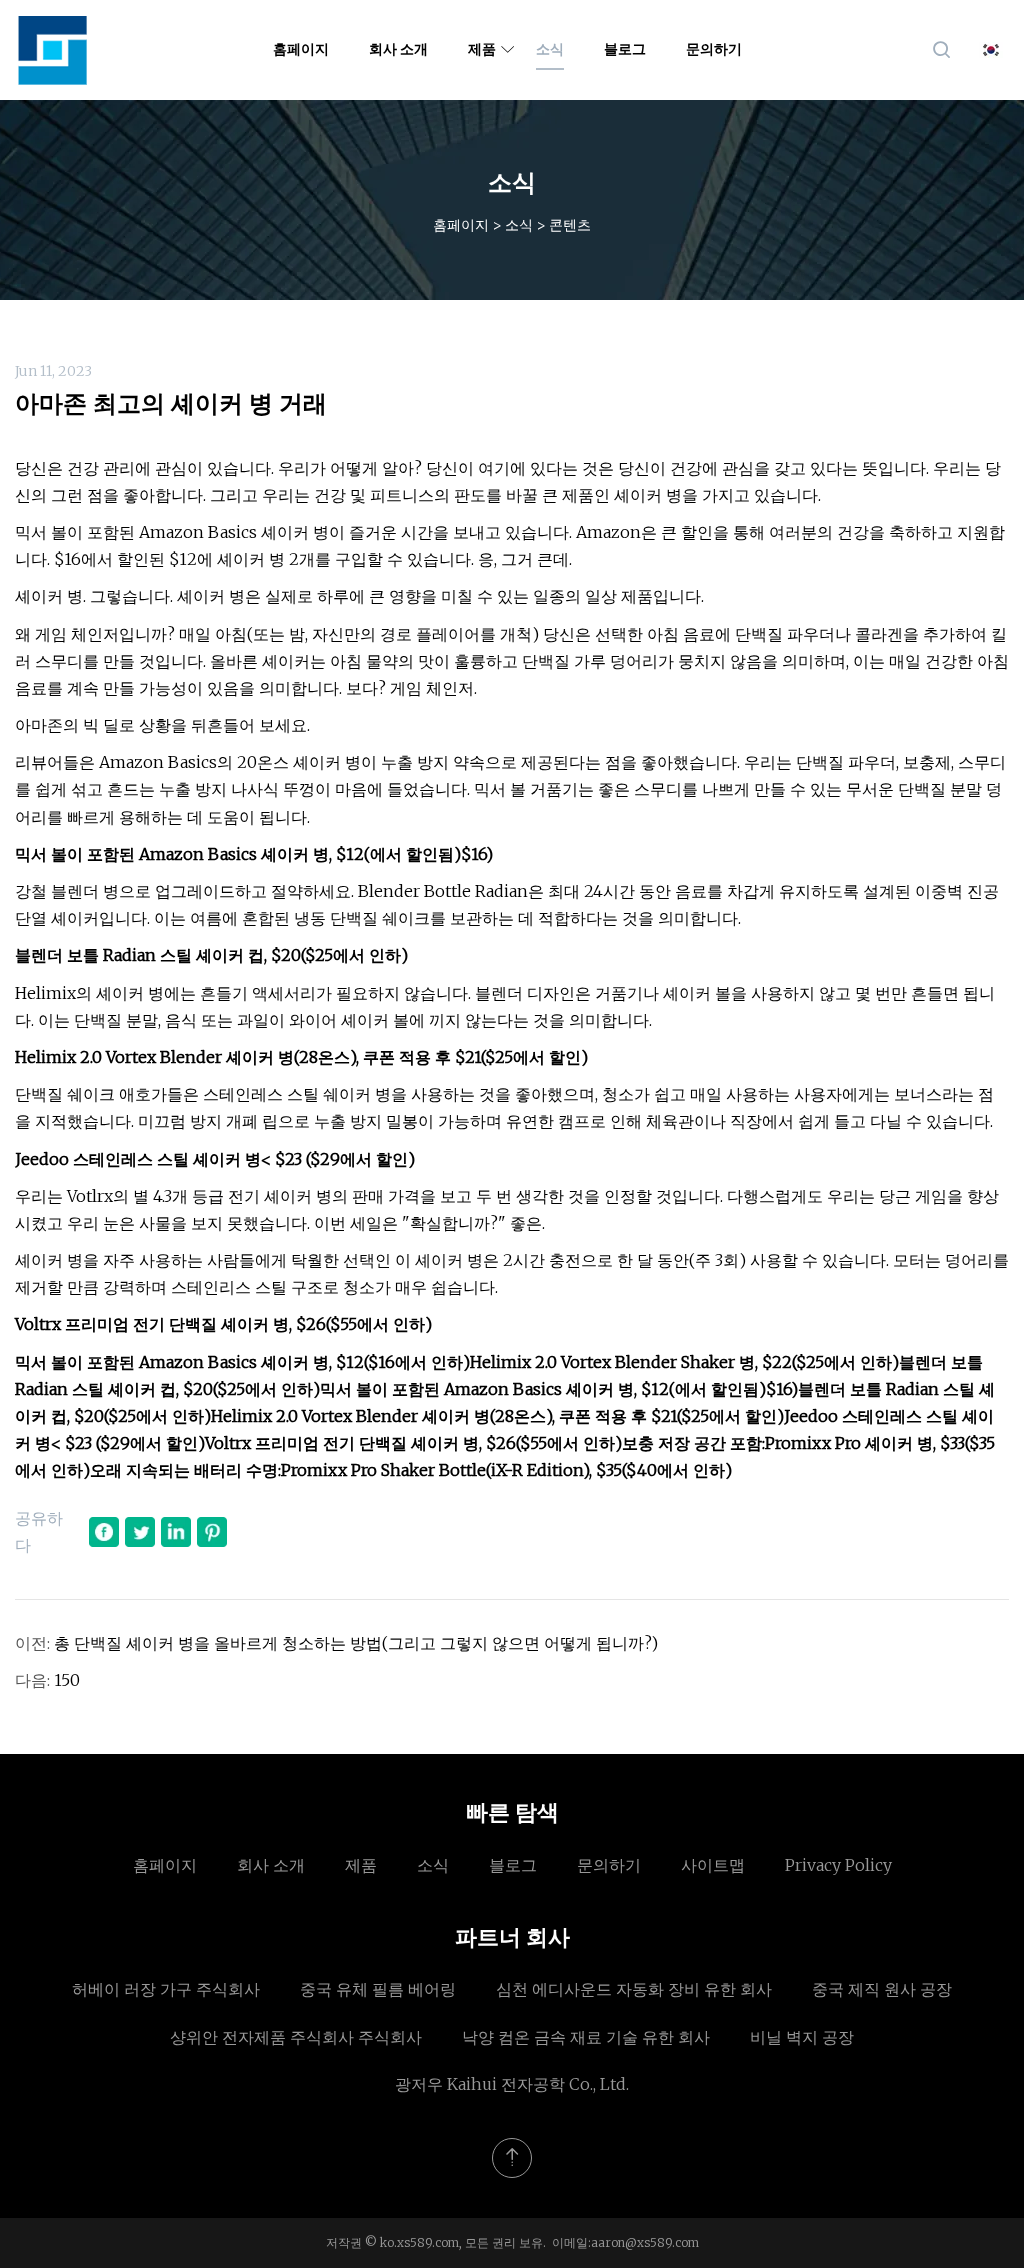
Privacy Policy (838, 1865)
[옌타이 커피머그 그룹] (52, 50)
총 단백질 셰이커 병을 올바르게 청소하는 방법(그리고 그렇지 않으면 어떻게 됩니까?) (356, 1643)
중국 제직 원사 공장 (882, 1989)
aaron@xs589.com (645, 2242)
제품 (482, 49)
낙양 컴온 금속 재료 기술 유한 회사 (586, 2037)
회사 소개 (398, 49)
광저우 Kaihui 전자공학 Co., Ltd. (512, 2084)
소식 (550, 49)
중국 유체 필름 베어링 (378, 1989)
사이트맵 (713, 1865)
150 (67, 1680)
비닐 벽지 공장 (802, 2037)
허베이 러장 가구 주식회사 (166, 1989)
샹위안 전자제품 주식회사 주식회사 (296, 2037)
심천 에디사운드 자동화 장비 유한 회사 (634, 1989)
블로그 (625, 49)
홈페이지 (301, 49)
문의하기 (714, 49)
